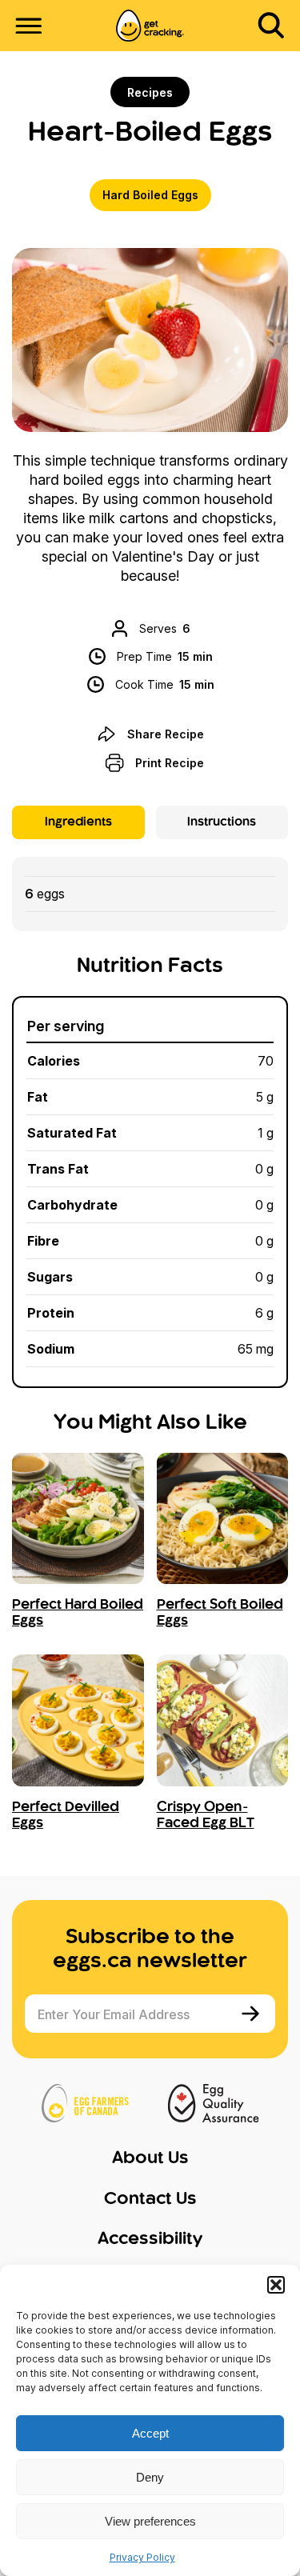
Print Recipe (170, 763)
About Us (150, 2158)
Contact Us (150, 2199)
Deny (150, 2477)
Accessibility (150, 2239)
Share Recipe (166, 734)
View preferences (150, 2521)
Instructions (222, 822)
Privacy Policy (142, 2557)
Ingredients (78, 822)
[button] (276, 2285)
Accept (150, 2433)
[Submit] (252, 2014)
